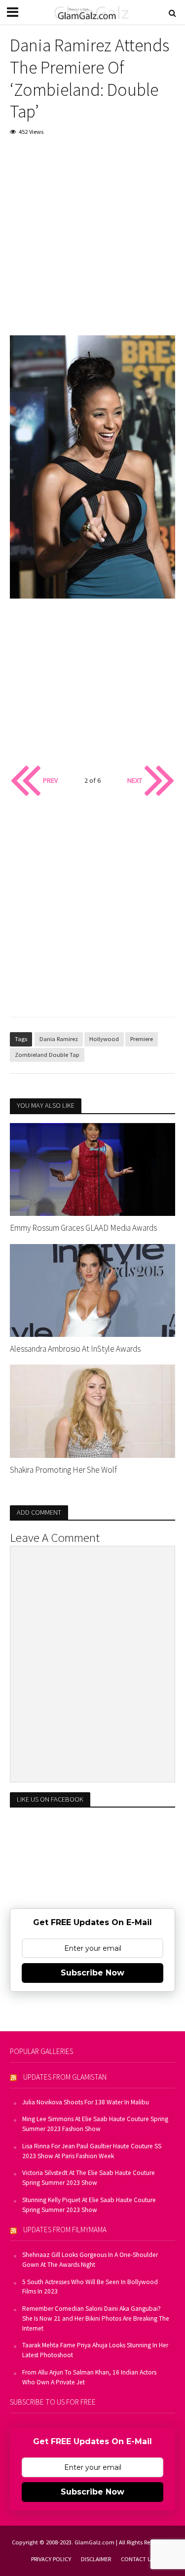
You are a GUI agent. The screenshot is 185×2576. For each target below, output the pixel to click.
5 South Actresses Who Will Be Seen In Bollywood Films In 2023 (90, 2287)
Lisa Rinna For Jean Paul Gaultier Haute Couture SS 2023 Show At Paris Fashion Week (92, 2151)
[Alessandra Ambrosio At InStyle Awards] (92, 1289)
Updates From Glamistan (65, 2077)
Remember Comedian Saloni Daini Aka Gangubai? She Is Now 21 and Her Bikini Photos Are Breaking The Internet (96, 2318)
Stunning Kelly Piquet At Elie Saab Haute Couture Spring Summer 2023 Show (89, 2205)
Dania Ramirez (59, 1039)
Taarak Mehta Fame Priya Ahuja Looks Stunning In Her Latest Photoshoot (95, 2350)
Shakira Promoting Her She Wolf (63, 1470)
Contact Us (138, 2559)
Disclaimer (96, 2559)
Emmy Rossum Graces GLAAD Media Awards (83, 1228)
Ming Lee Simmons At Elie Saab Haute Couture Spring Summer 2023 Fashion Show (95, 2124)
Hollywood (104, 1039)
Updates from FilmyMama (65, 2230)
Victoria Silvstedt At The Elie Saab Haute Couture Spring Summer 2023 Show (89, 2178)
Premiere (142, 1039)
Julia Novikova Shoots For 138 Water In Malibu (86, 2102)
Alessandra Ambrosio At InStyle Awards (75, 1349)
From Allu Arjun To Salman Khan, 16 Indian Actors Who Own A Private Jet (89, 2377)
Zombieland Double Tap (47, 1055)
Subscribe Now (92, 1973)
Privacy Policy (51, 2559)
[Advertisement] (92, 243)
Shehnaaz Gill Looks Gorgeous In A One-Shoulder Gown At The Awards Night (90, 2260)
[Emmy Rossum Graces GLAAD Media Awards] (92, 1168)
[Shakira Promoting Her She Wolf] (92, 1410)
